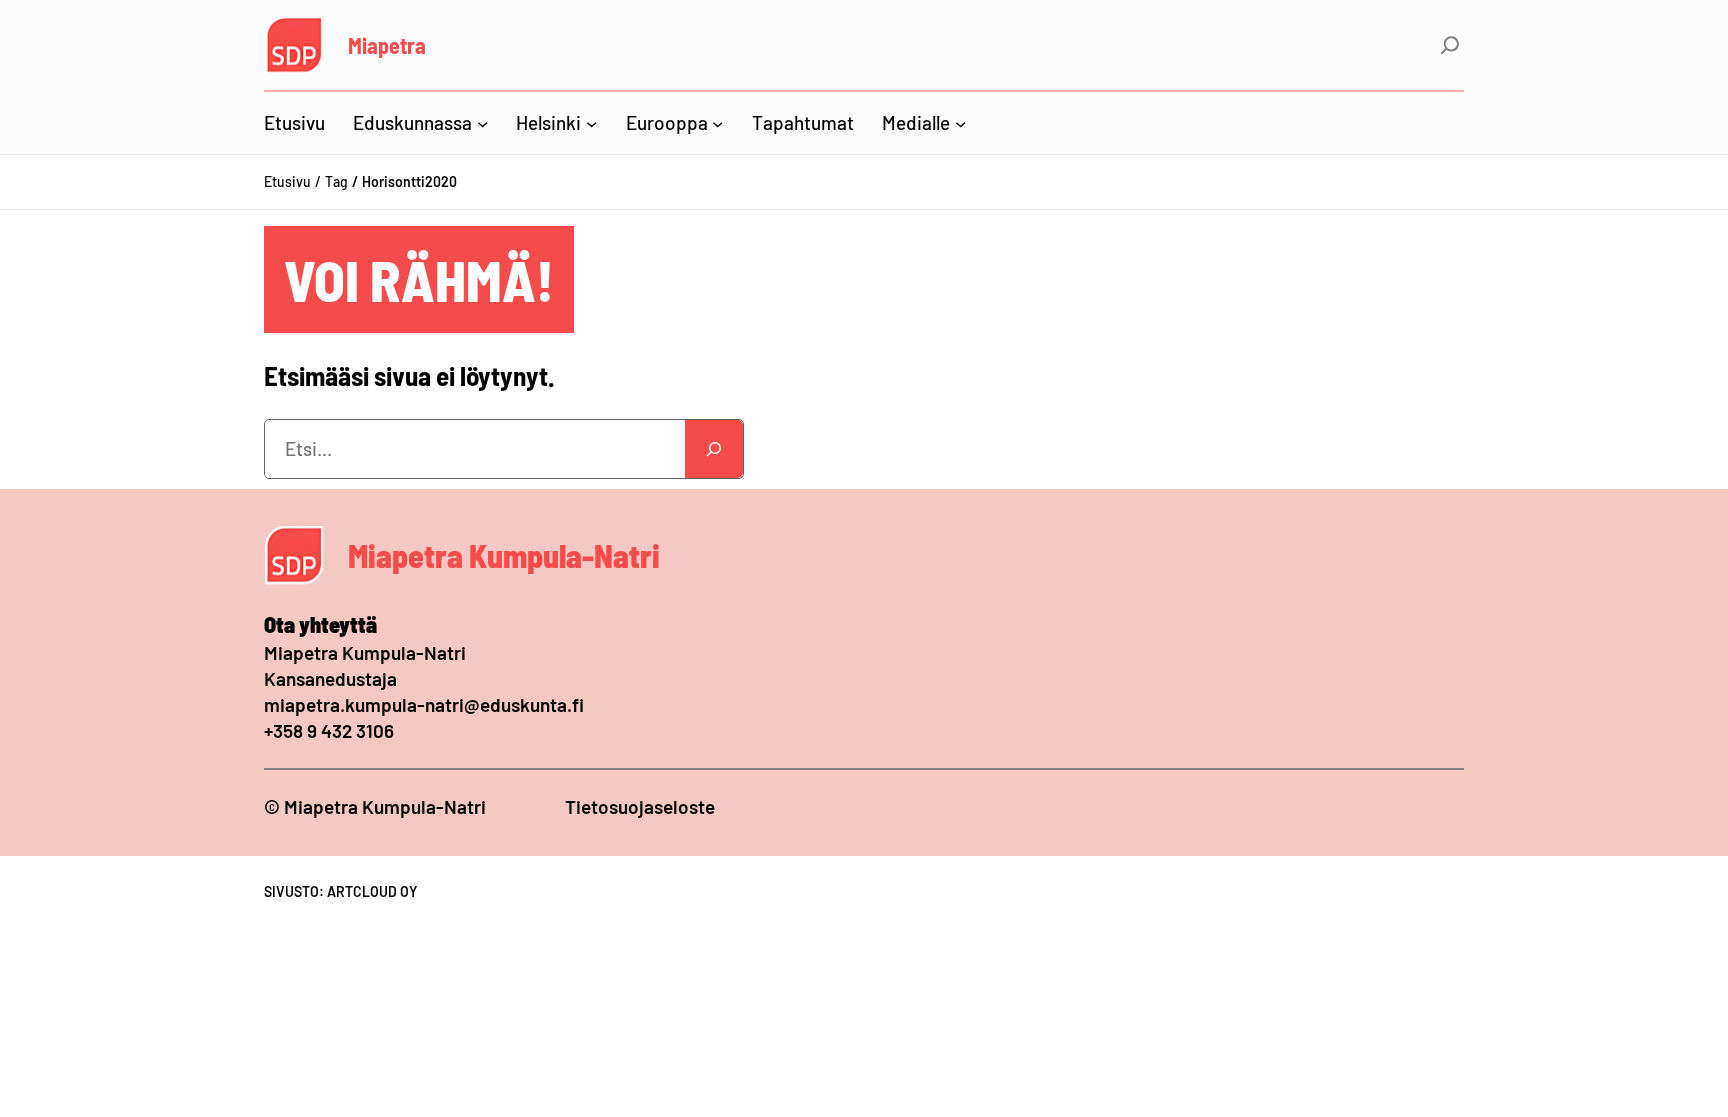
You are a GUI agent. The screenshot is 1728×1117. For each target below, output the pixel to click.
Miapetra (387, 45)
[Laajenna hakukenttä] (1450, 45)
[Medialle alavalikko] (960, 122)
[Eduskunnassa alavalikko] (482, 122)
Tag (336, 181)
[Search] (714, 449)
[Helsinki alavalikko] (591, 122)
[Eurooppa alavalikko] (717, 122)
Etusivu (287, 181)
